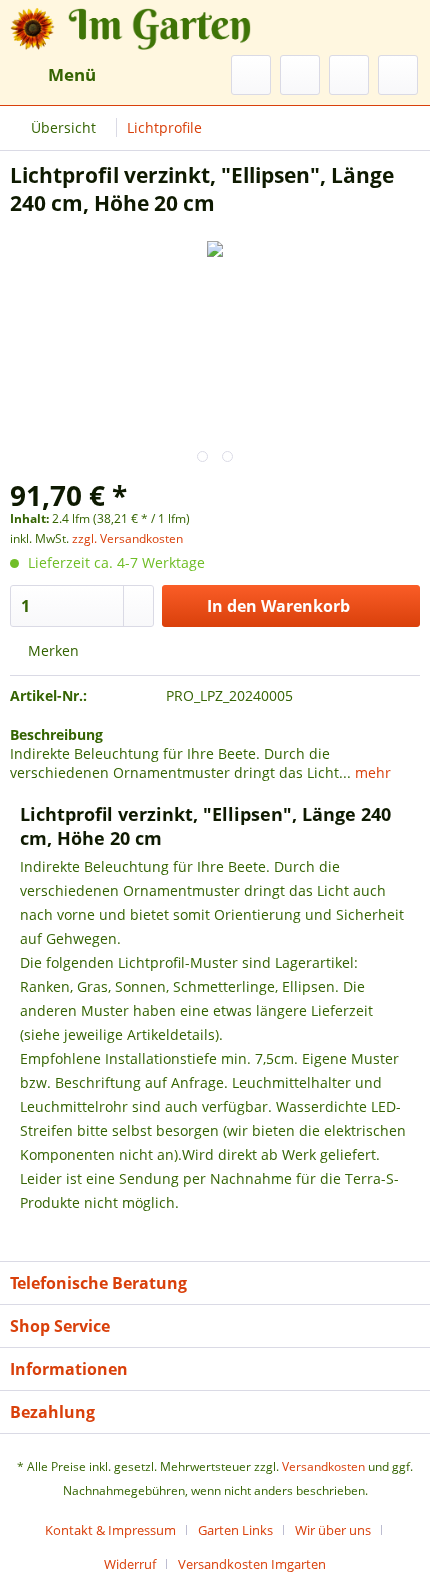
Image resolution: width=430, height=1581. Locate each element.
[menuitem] (53, 75)
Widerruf (130, 1564)
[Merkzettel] (300, 75)
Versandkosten (323, 1466)
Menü (72, 74)
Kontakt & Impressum (110, 1530)
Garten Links (235, 1530)
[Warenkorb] (398, 75)
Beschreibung (56, 734)
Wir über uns (333, 1530)
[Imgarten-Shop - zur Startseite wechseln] (112, 27)
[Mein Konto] (349, 75)
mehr (371, 772)
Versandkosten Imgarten (252, 1564)
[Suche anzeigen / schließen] (251, 75)
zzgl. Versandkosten (127, 538)
